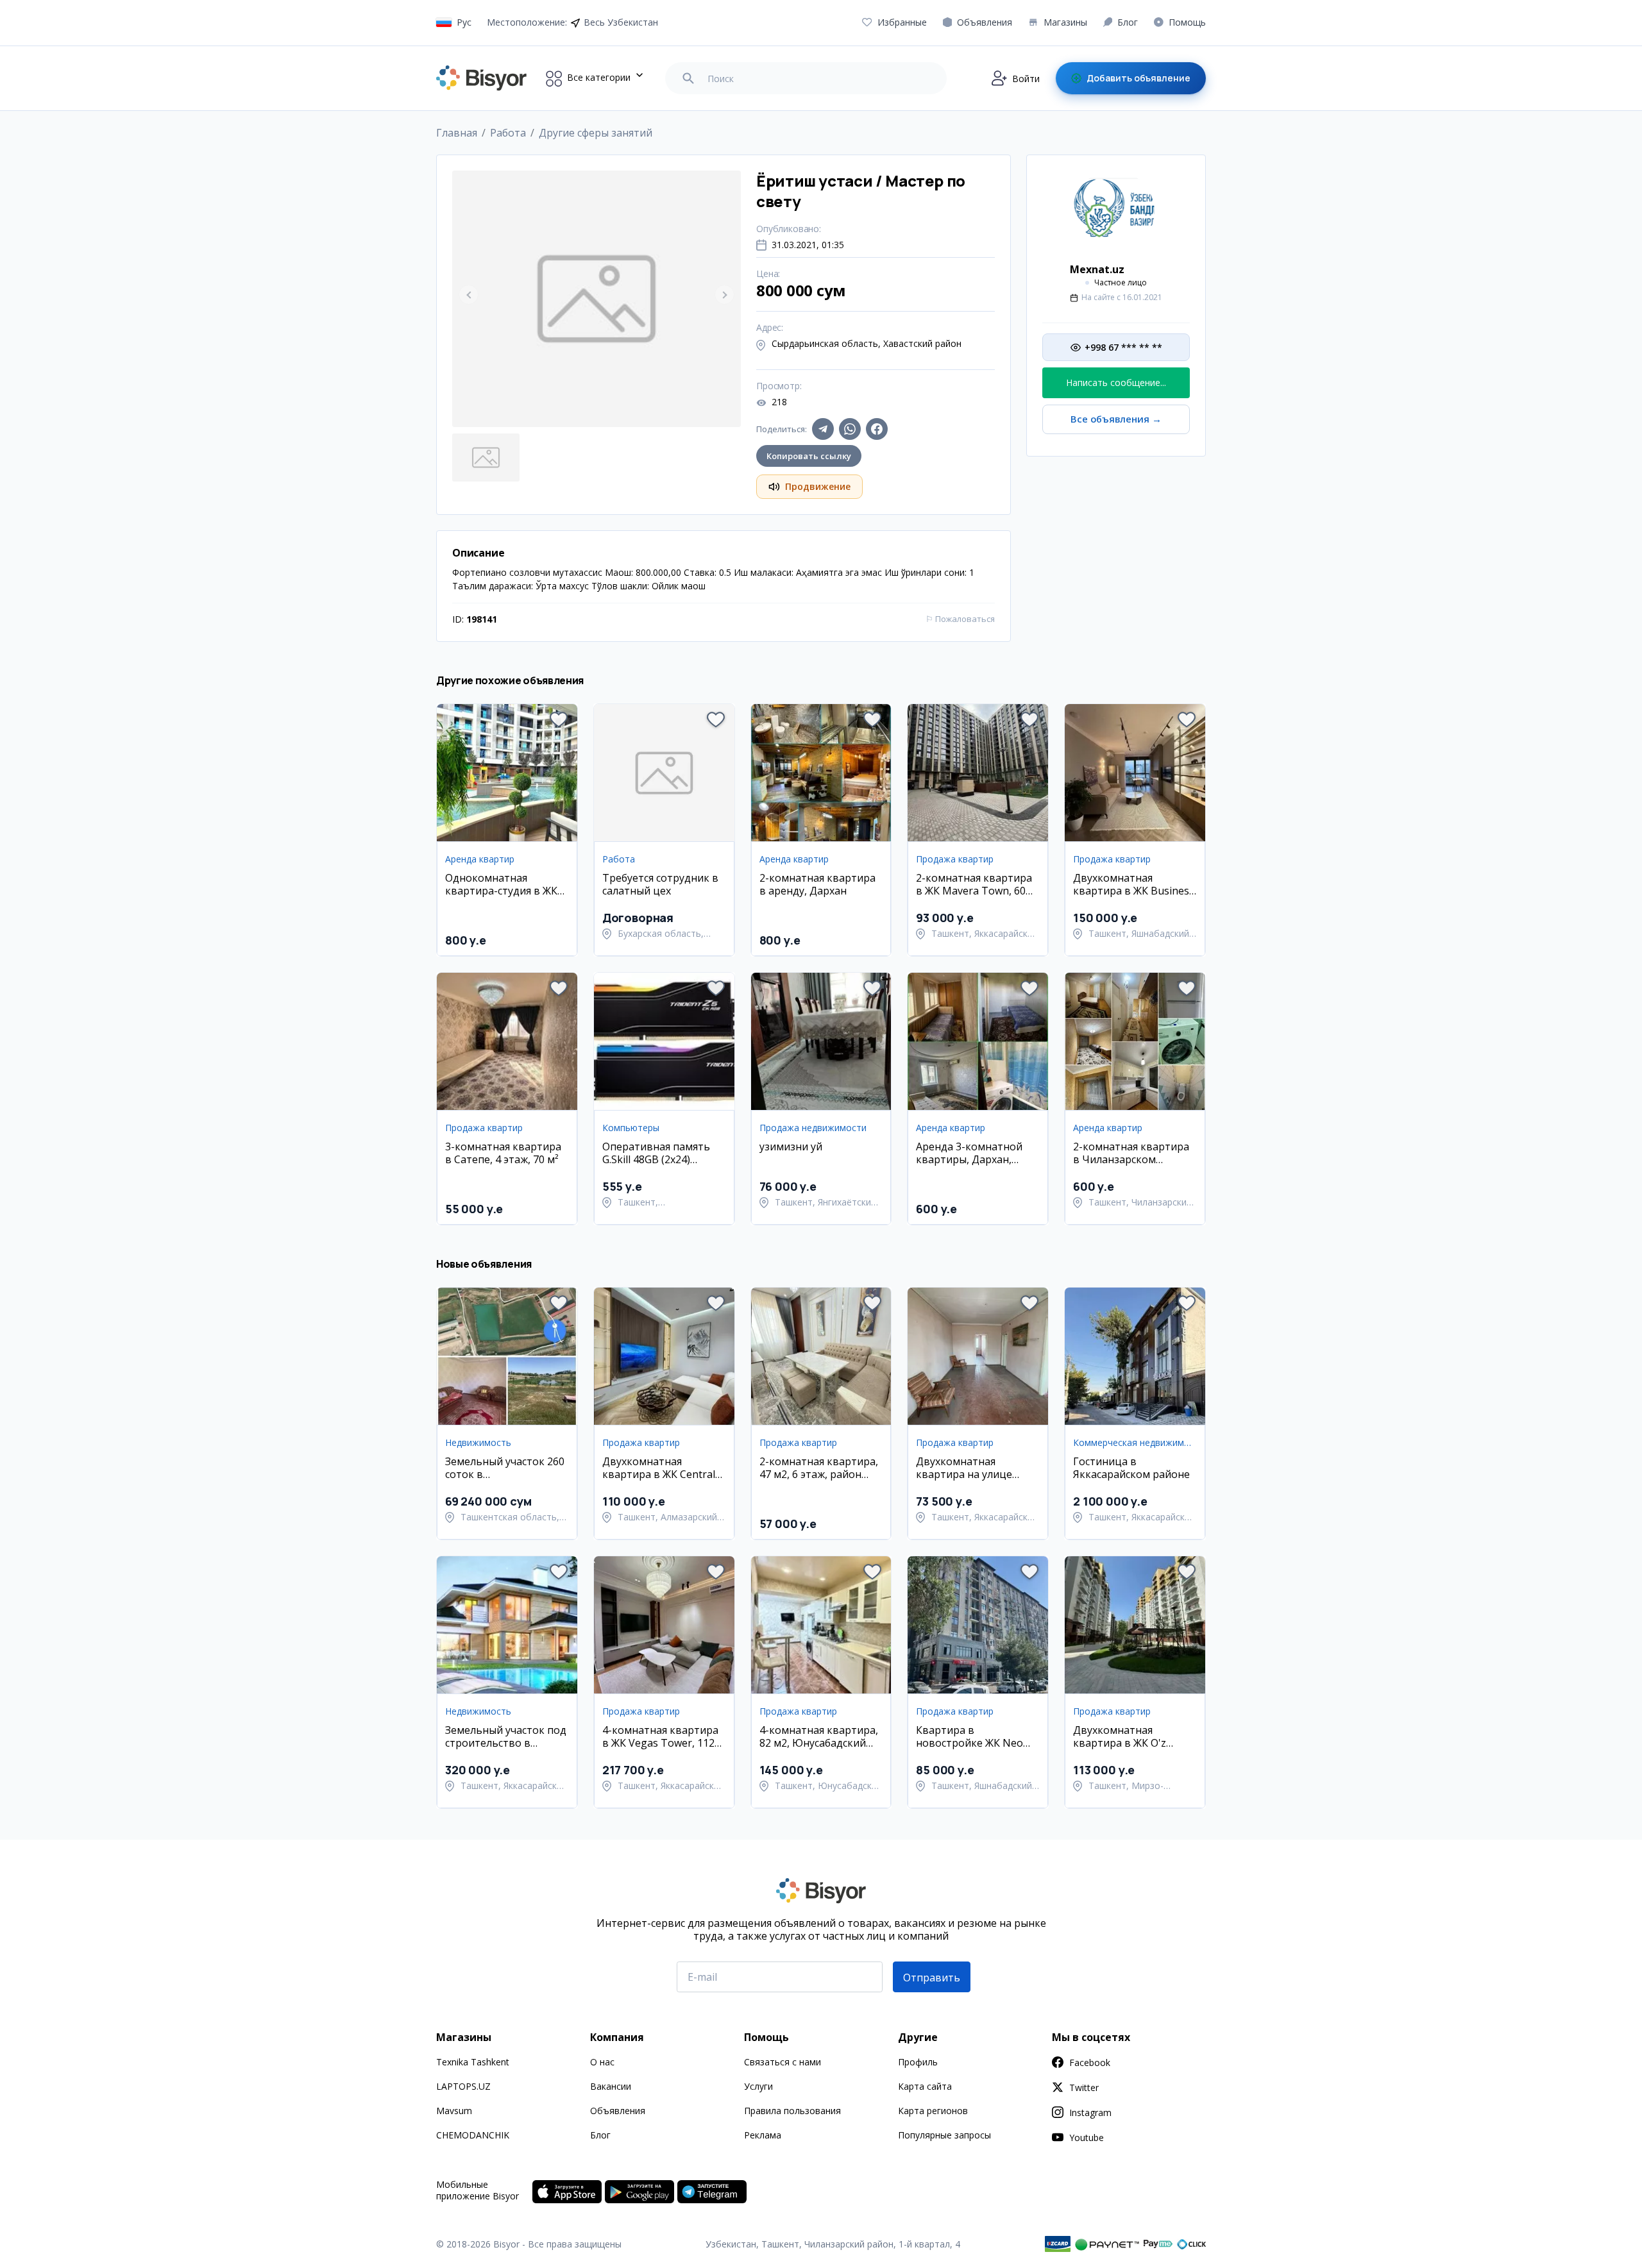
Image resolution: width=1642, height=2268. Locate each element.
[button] (559, 719)
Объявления (618, 2111)
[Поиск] (688, 78)
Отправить (932, 1978)
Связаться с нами (783, 2062)
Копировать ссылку (809, 456)
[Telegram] (823, 429)
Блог (600, 2135)
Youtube (1087, 2138)
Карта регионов (933, 2111)
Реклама (763, 2135)
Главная (457, 133)
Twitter (1084, 2087)
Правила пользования (792, 2111)
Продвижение (818, 486)
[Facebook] (877, 429)
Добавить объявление (1138, 78)
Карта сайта (925, 2086)
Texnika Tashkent (473, 2062)
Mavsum (454, 2111)
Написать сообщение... (1116, 382)
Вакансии (611, 2086)
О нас (602, 2062)
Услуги (758, 2086)
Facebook (1090, 2062)
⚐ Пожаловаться (960, 619)
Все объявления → (1116, 419)
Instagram (1090, 2113)
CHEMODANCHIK (473, 2135)
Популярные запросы (944, 2135)
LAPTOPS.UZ (463, 2086)
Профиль (918, 2062)
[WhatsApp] (850, 429)
